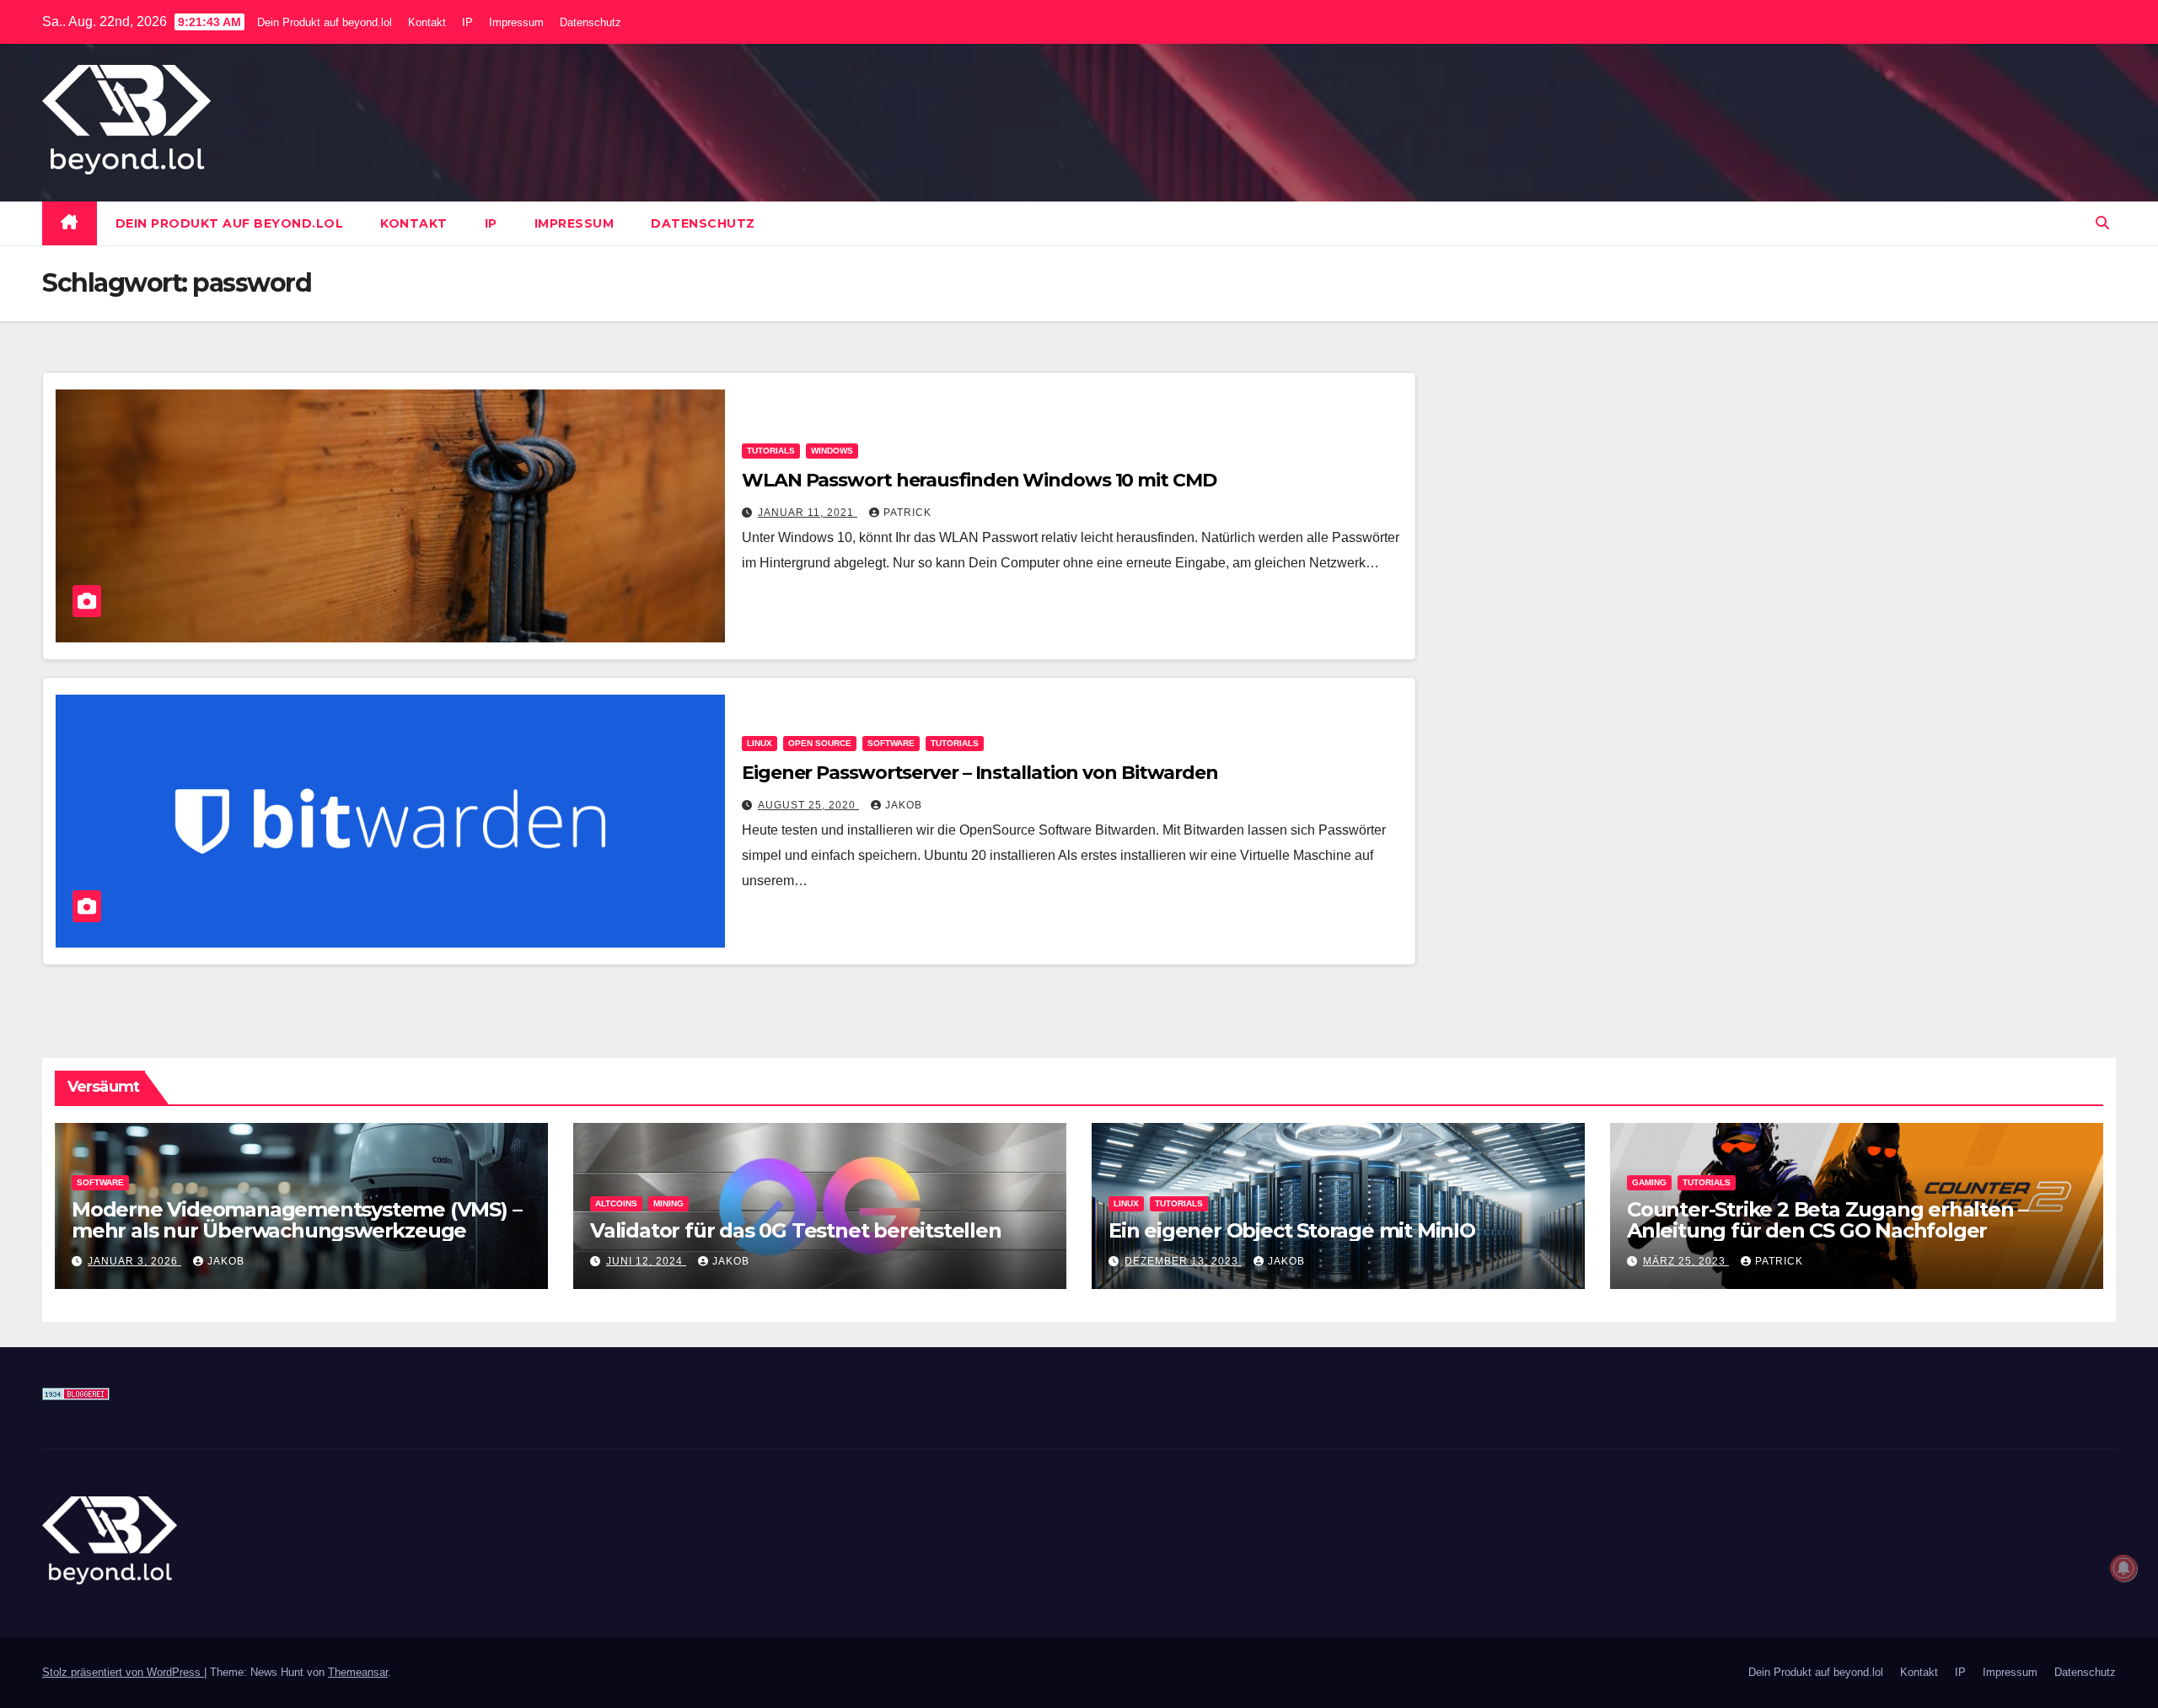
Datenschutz (590, 22)
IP (467, 22)
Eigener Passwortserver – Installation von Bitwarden (980, 773)
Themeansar (358, 1672)
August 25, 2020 (808, 805)
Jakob (904, 805)
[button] (2102, 223)
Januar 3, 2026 (134, 1261)
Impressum (516, 22)
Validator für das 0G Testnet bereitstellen (796, 1230)
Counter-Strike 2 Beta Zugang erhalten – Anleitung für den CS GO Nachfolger (1827, 1220)
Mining (668, 1203)
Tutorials (771, 451)
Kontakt (427, 22)
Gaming (1649, 1182)
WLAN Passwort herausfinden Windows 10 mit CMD (979, 480)
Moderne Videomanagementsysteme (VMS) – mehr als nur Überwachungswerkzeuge (296, 1220)
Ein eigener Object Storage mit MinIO (1292, 1230)
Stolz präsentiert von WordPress (123, 1672)
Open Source (820, 743)
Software (891, 743)
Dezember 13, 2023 (1183, 1261)
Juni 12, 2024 (646, 1261)
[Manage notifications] (2123, 1568)
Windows (832, 451)
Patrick (907, 513)
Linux (760, 743)
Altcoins (616, 1203)
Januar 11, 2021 (808, 513)
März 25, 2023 (1686, 1261)
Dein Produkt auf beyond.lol (325, 22)
